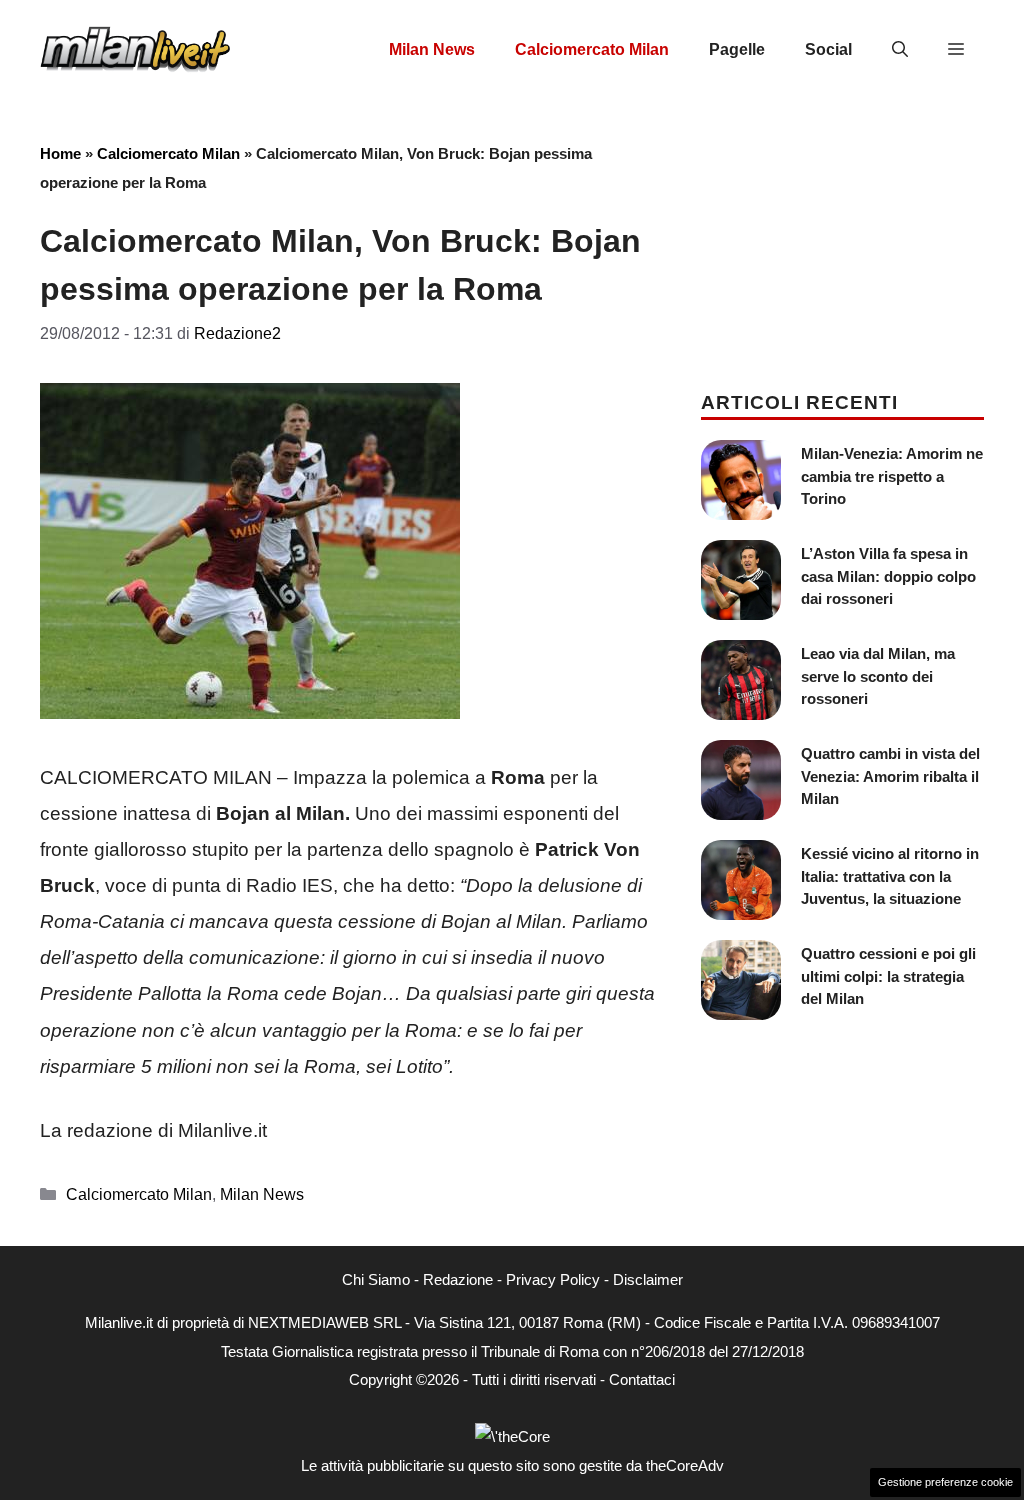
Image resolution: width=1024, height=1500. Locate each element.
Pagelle (737, 49)
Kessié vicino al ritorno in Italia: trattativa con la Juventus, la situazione (890, 876)
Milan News (432, 49)
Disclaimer (648, 1279)
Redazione (458, 1279)
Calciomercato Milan (592, 49)
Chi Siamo (376, 1279)
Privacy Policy (553, 1279)
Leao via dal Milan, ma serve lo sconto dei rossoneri (878, 676)
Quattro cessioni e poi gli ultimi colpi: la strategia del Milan (888, 976)
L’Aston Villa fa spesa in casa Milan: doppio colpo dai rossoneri (888, 576)
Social (828, 49)
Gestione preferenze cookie (945, 1482)
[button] (900, 50)
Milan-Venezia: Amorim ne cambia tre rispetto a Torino (892, 476)
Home (60, 153)
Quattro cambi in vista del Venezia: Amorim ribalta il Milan (890, 776)
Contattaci (642, 1379)
